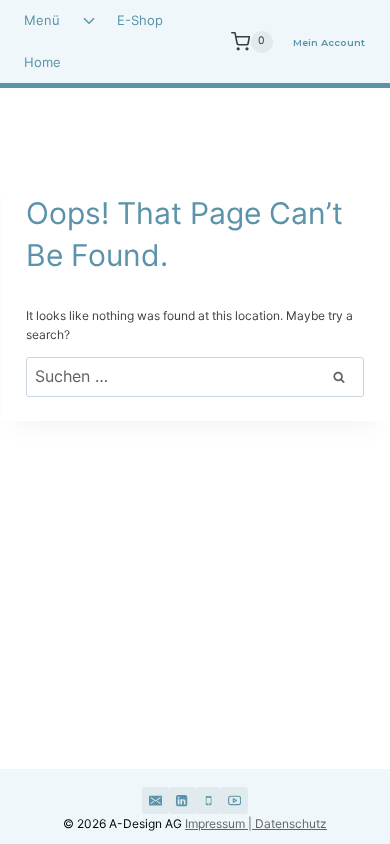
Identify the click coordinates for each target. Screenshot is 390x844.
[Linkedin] (182, 800)
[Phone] (208, 800)
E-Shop (140, 20)
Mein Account (329, 42)
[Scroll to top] (322, 752)
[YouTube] (234, 800)
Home (42, 62)
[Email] (155, 800)
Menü (42, 20)
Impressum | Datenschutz (256, 823)
